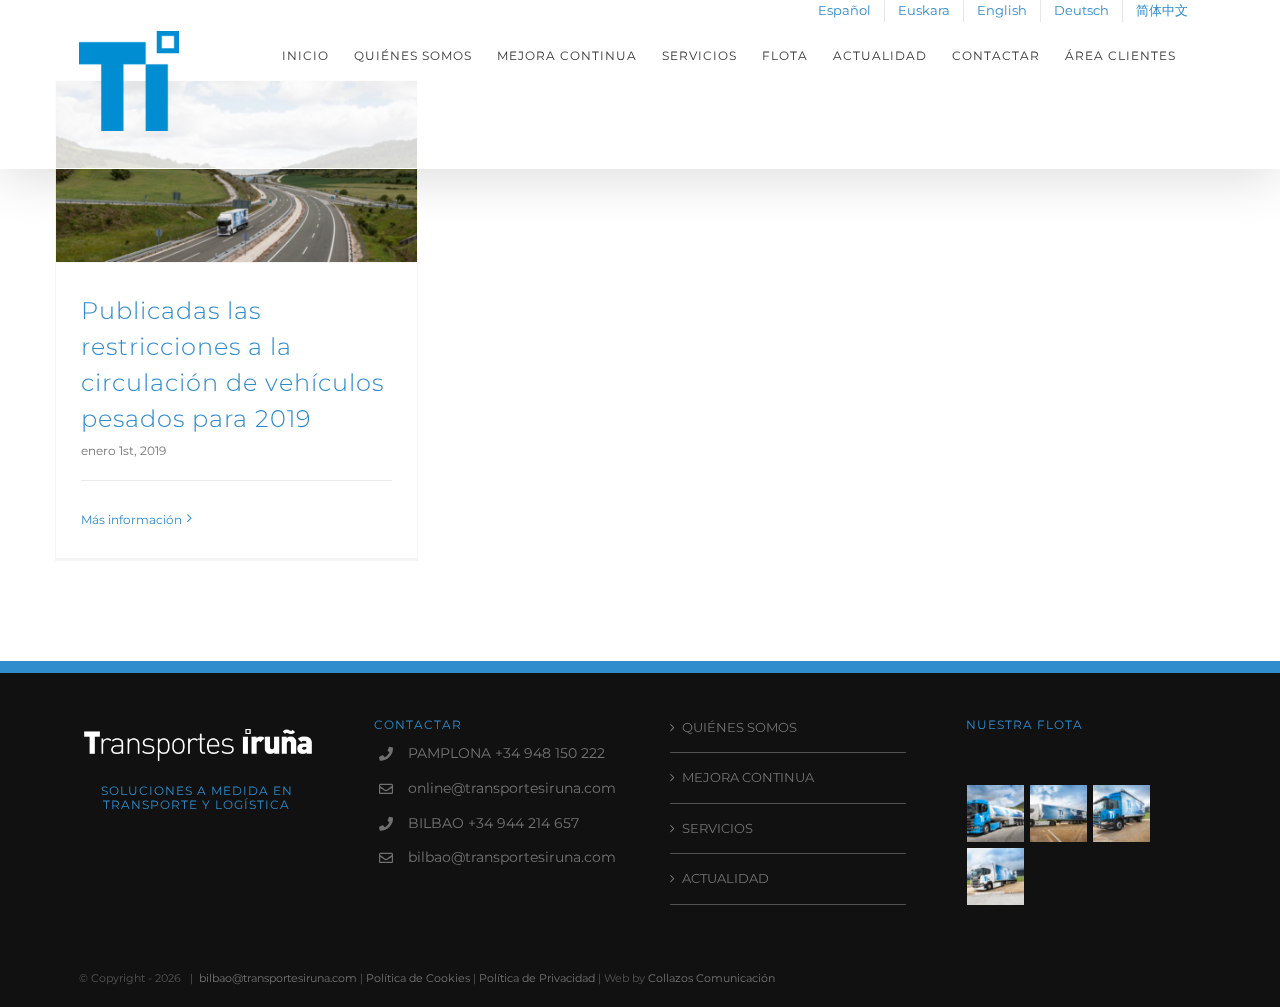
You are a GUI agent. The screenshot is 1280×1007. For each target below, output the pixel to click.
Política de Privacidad (537, 978)
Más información (131, 519)
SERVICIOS (717, 828)
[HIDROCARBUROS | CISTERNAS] (996, 813)
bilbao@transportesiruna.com (509, 857)
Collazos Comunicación (711, 978)
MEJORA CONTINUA (748, 777)
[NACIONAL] (996, 876)
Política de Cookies (418, 978)
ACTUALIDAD (725, 878)
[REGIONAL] (1122, 813)
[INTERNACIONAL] (1059, 813)
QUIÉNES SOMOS (739, 727)
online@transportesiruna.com (509, 788)
